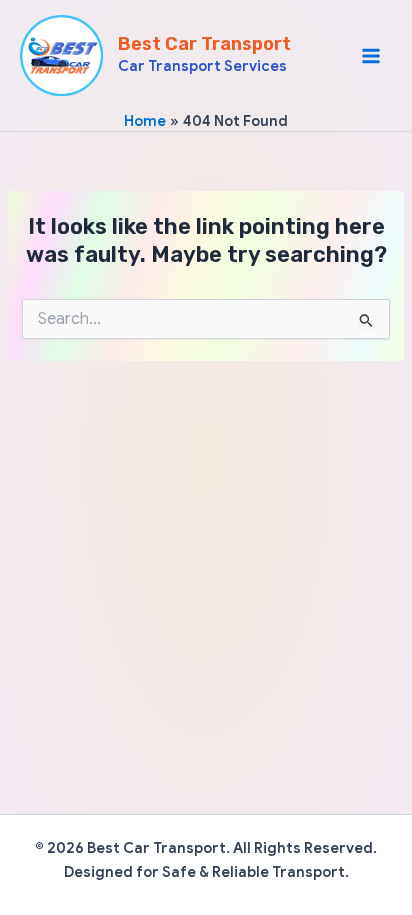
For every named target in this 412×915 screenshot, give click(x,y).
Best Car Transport (204, 44)
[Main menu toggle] (371, 56)
